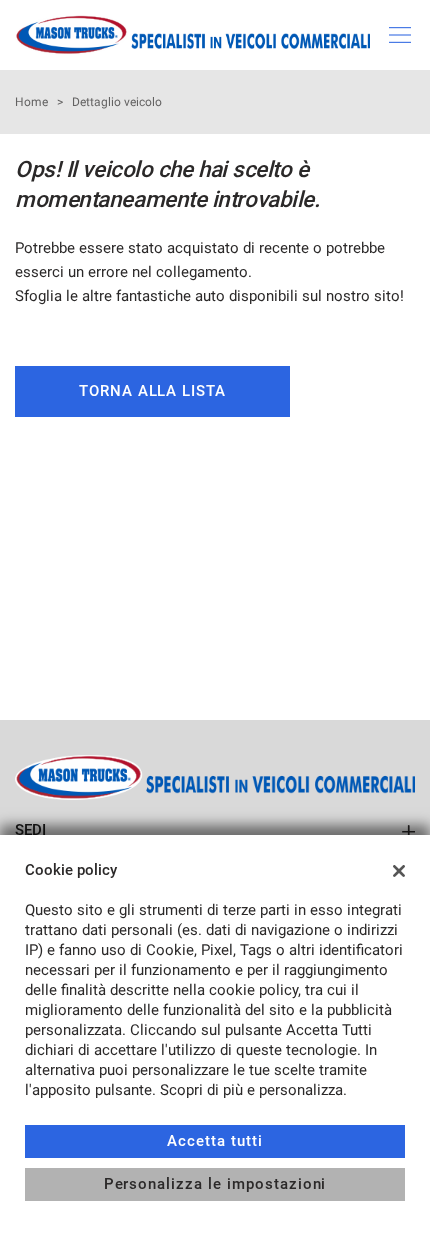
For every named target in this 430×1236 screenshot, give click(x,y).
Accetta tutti (214, 1141)
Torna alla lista (152, 391)
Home (31, 102)
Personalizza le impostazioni (215, 1184)
